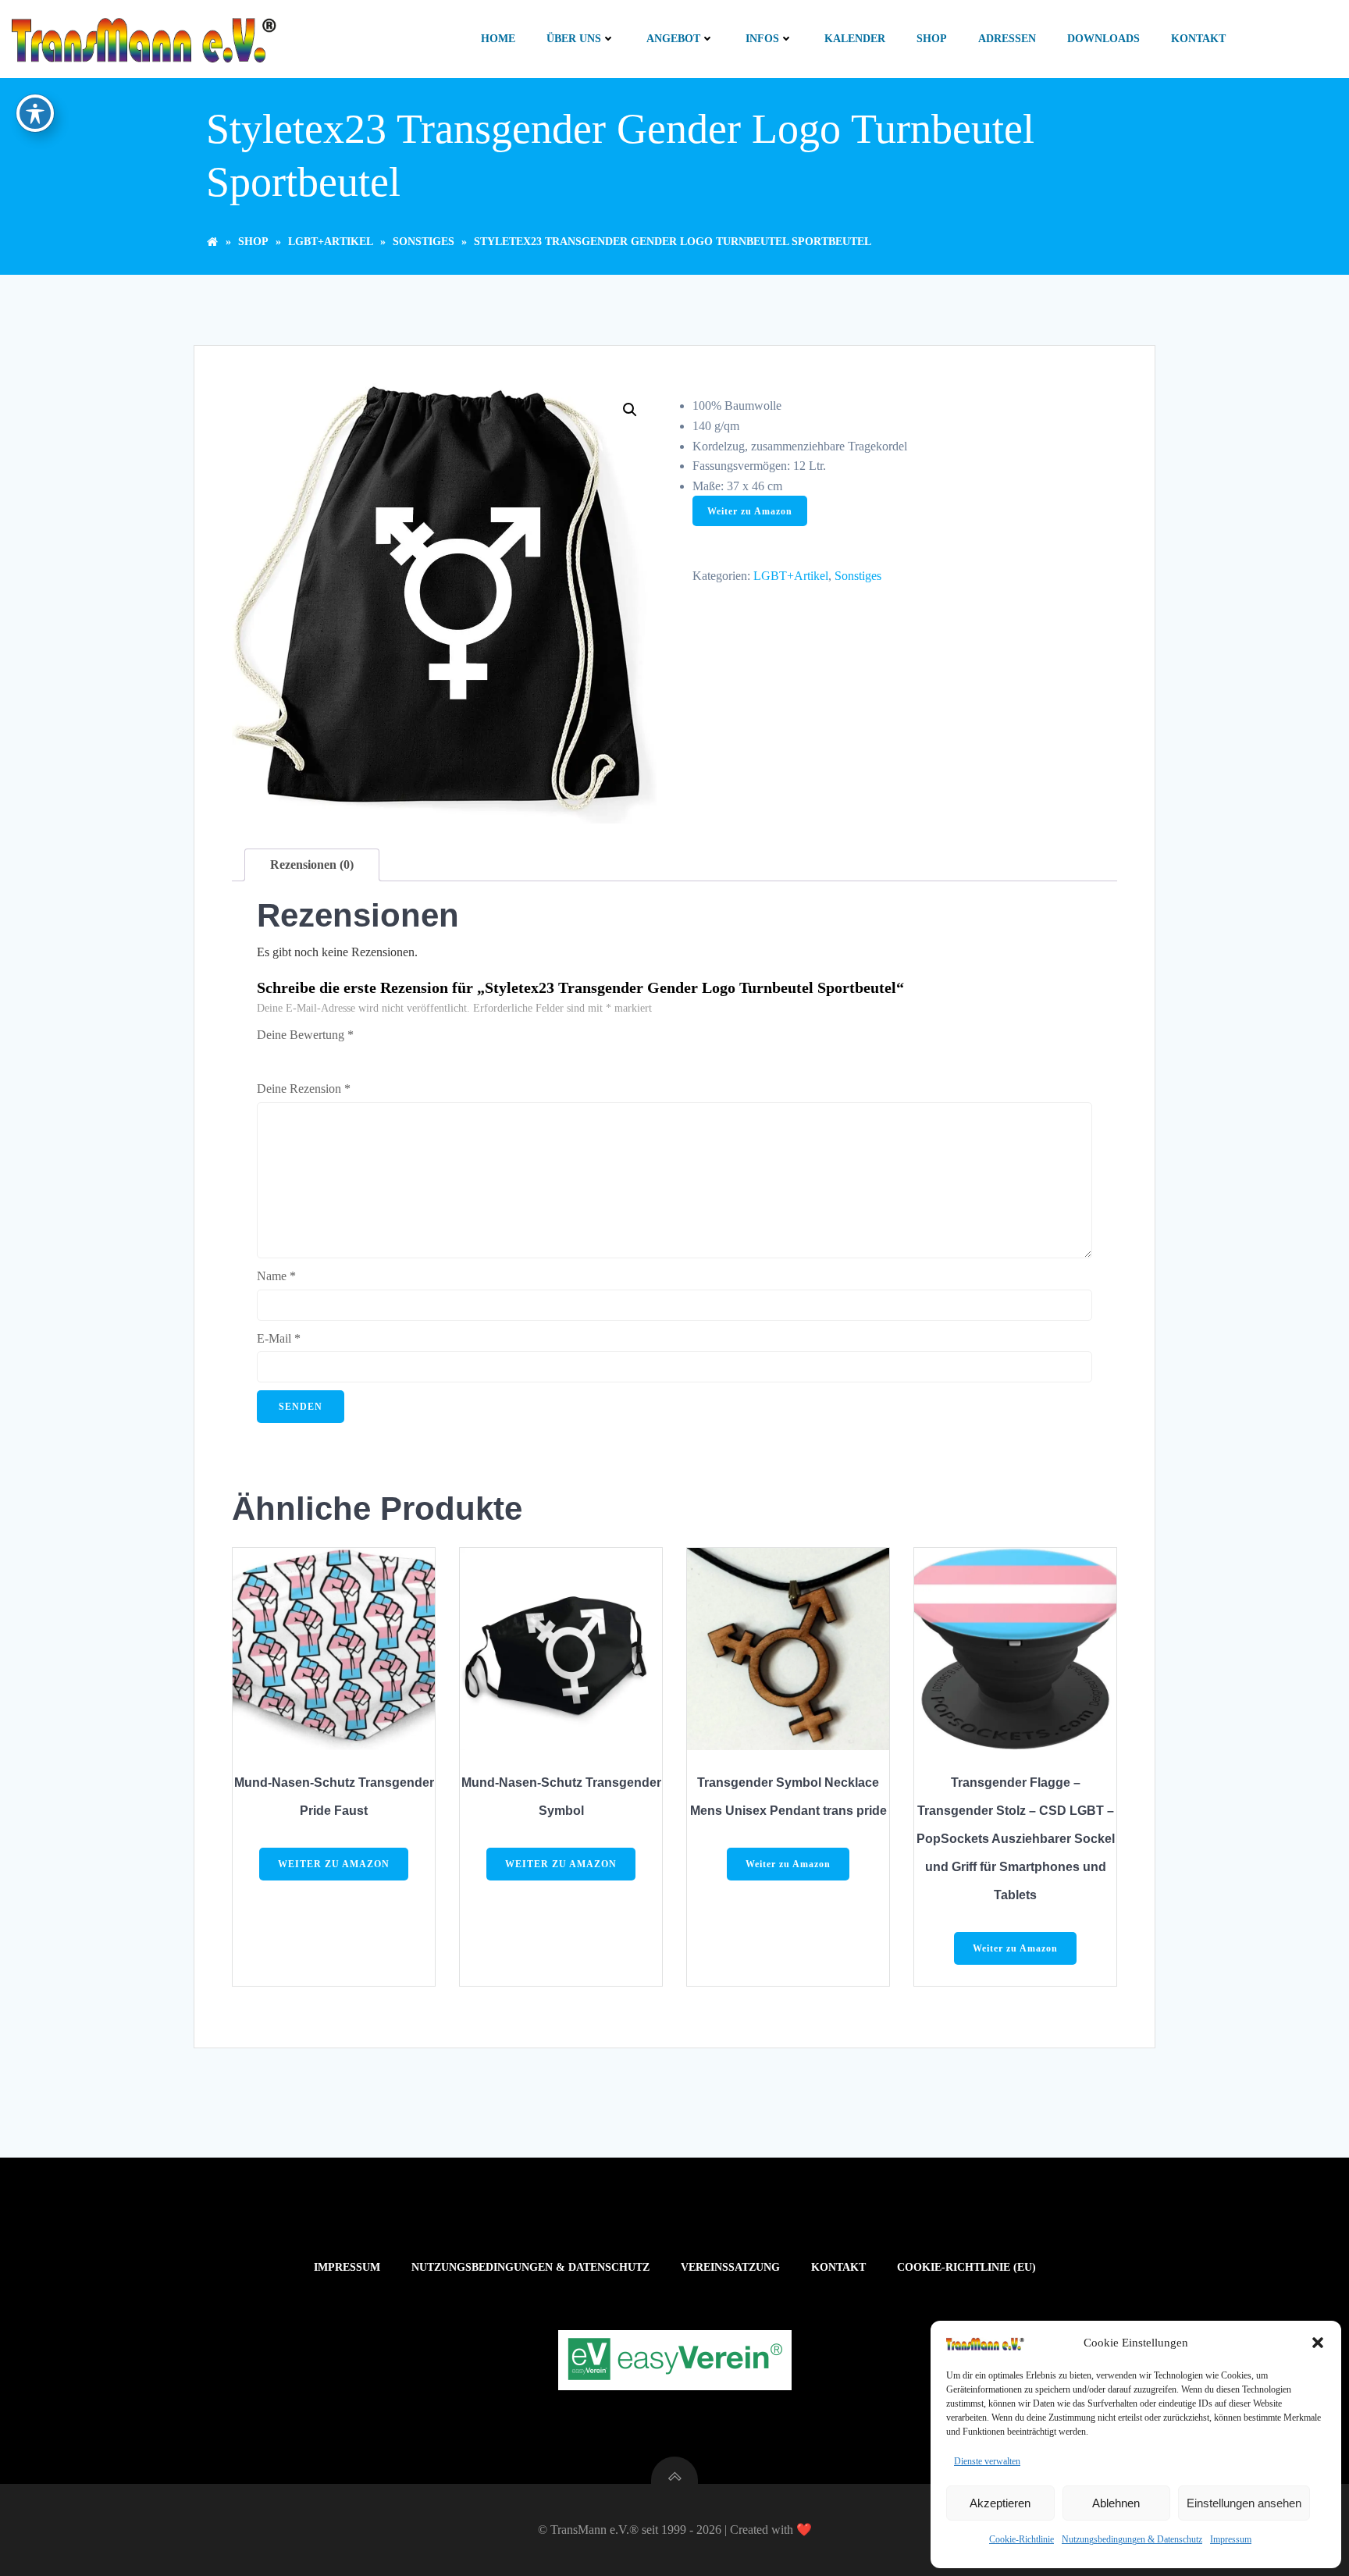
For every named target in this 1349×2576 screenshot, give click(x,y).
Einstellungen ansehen (1244, 2503)
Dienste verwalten (987, 2461)
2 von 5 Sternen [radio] (288, 1055)
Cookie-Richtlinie (1022, 2539)
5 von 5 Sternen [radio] (354, 1055)
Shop (932, 39)
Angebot (673, 39)
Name (276, 1276)
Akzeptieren (1000, 2503)
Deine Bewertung (305, 1035)
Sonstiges (424, 242)
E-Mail (279, 1338)
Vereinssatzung (730, 2267)
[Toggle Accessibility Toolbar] (35, 113)
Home (498, 39)
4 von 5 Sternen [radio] (332, 1055)
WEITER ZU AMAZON (334, 1864)
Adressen (1007, 39)
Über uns (574, 39)
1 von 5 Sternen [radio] (266, 1055)
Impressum (1231, 2539)
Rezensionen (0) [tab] (312, 865)
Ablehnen (1116, 2503)
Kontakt (1198, 39)
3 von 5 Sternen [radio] (310, 1055)
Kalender (855, 39)
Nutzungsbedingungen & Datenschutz (1132, 2539)
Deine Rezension (304, 1089)
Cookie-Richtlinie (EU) (966, 2267)
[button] (1318, 2343)
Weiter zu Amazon (750, 511)
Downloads (1103, 39)
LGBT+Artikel (331, 242)
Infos (762, 39)
